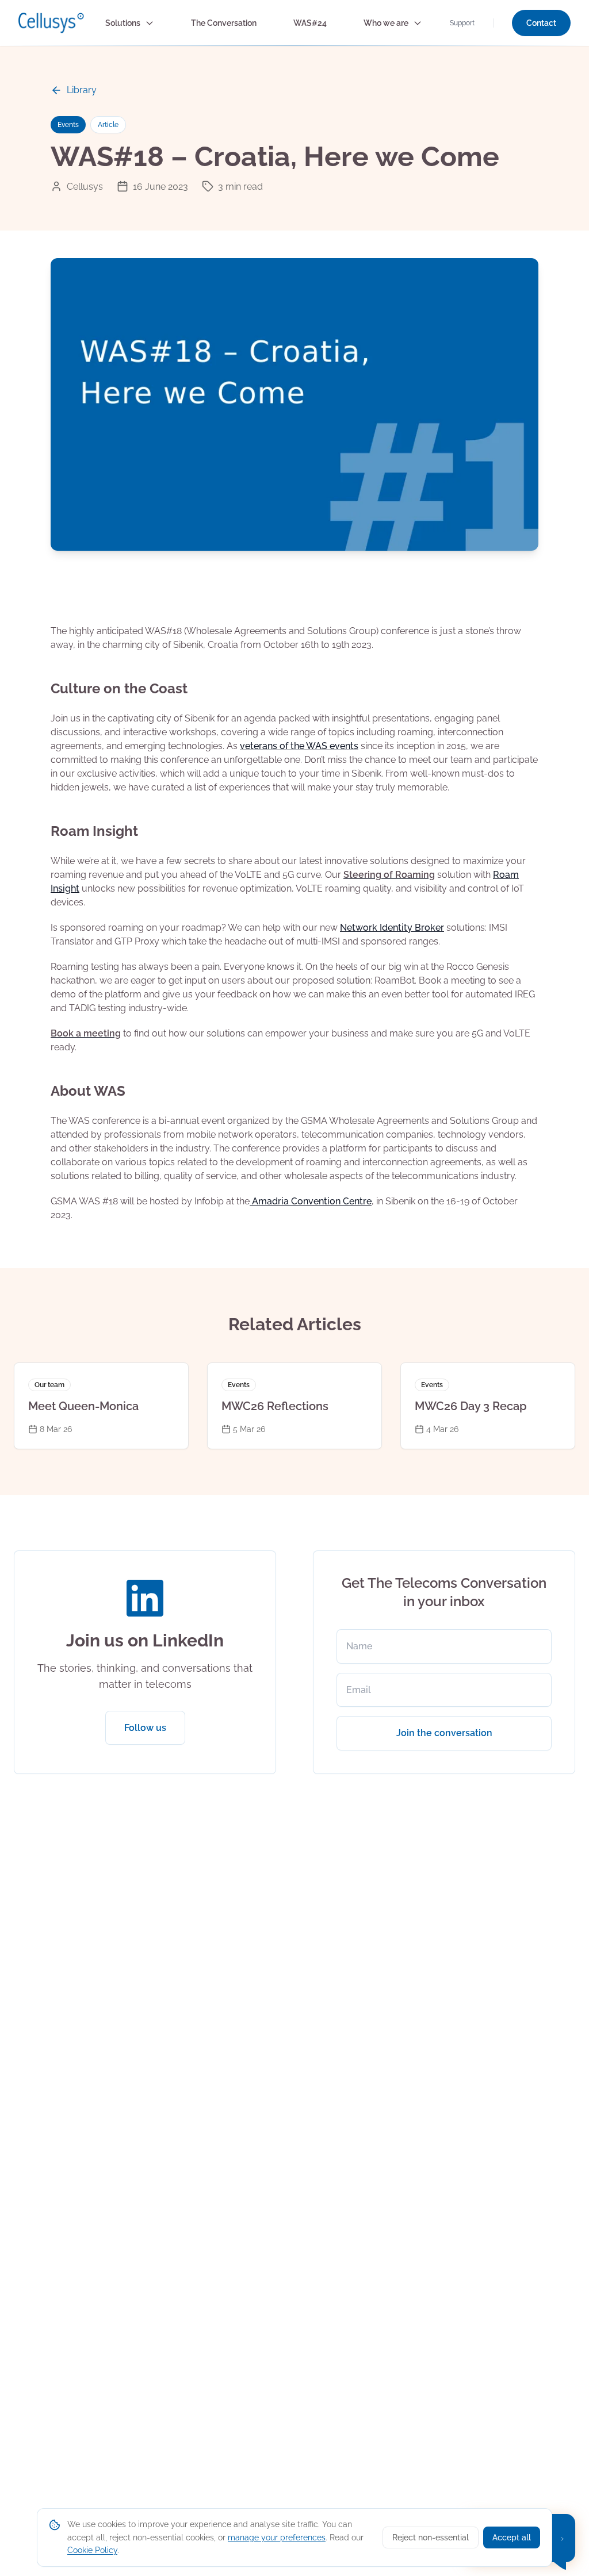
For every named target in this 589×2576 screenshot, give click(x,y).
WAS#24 (310, 23)
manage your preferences (277, 2537)
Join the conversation (444, 1733)
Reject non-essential (431, 2537)
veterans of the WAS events (299, 746)
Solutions (123, 23)
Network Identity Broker (392, 928)
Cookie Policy (92, 2550)
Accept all (512, 2537)
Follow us (145, 1728)
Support (462, 23)
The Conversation (224, 23)
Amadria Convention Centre (311, 1201)
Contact (541, 23)
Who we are (386, 23)
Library (82, 90)
